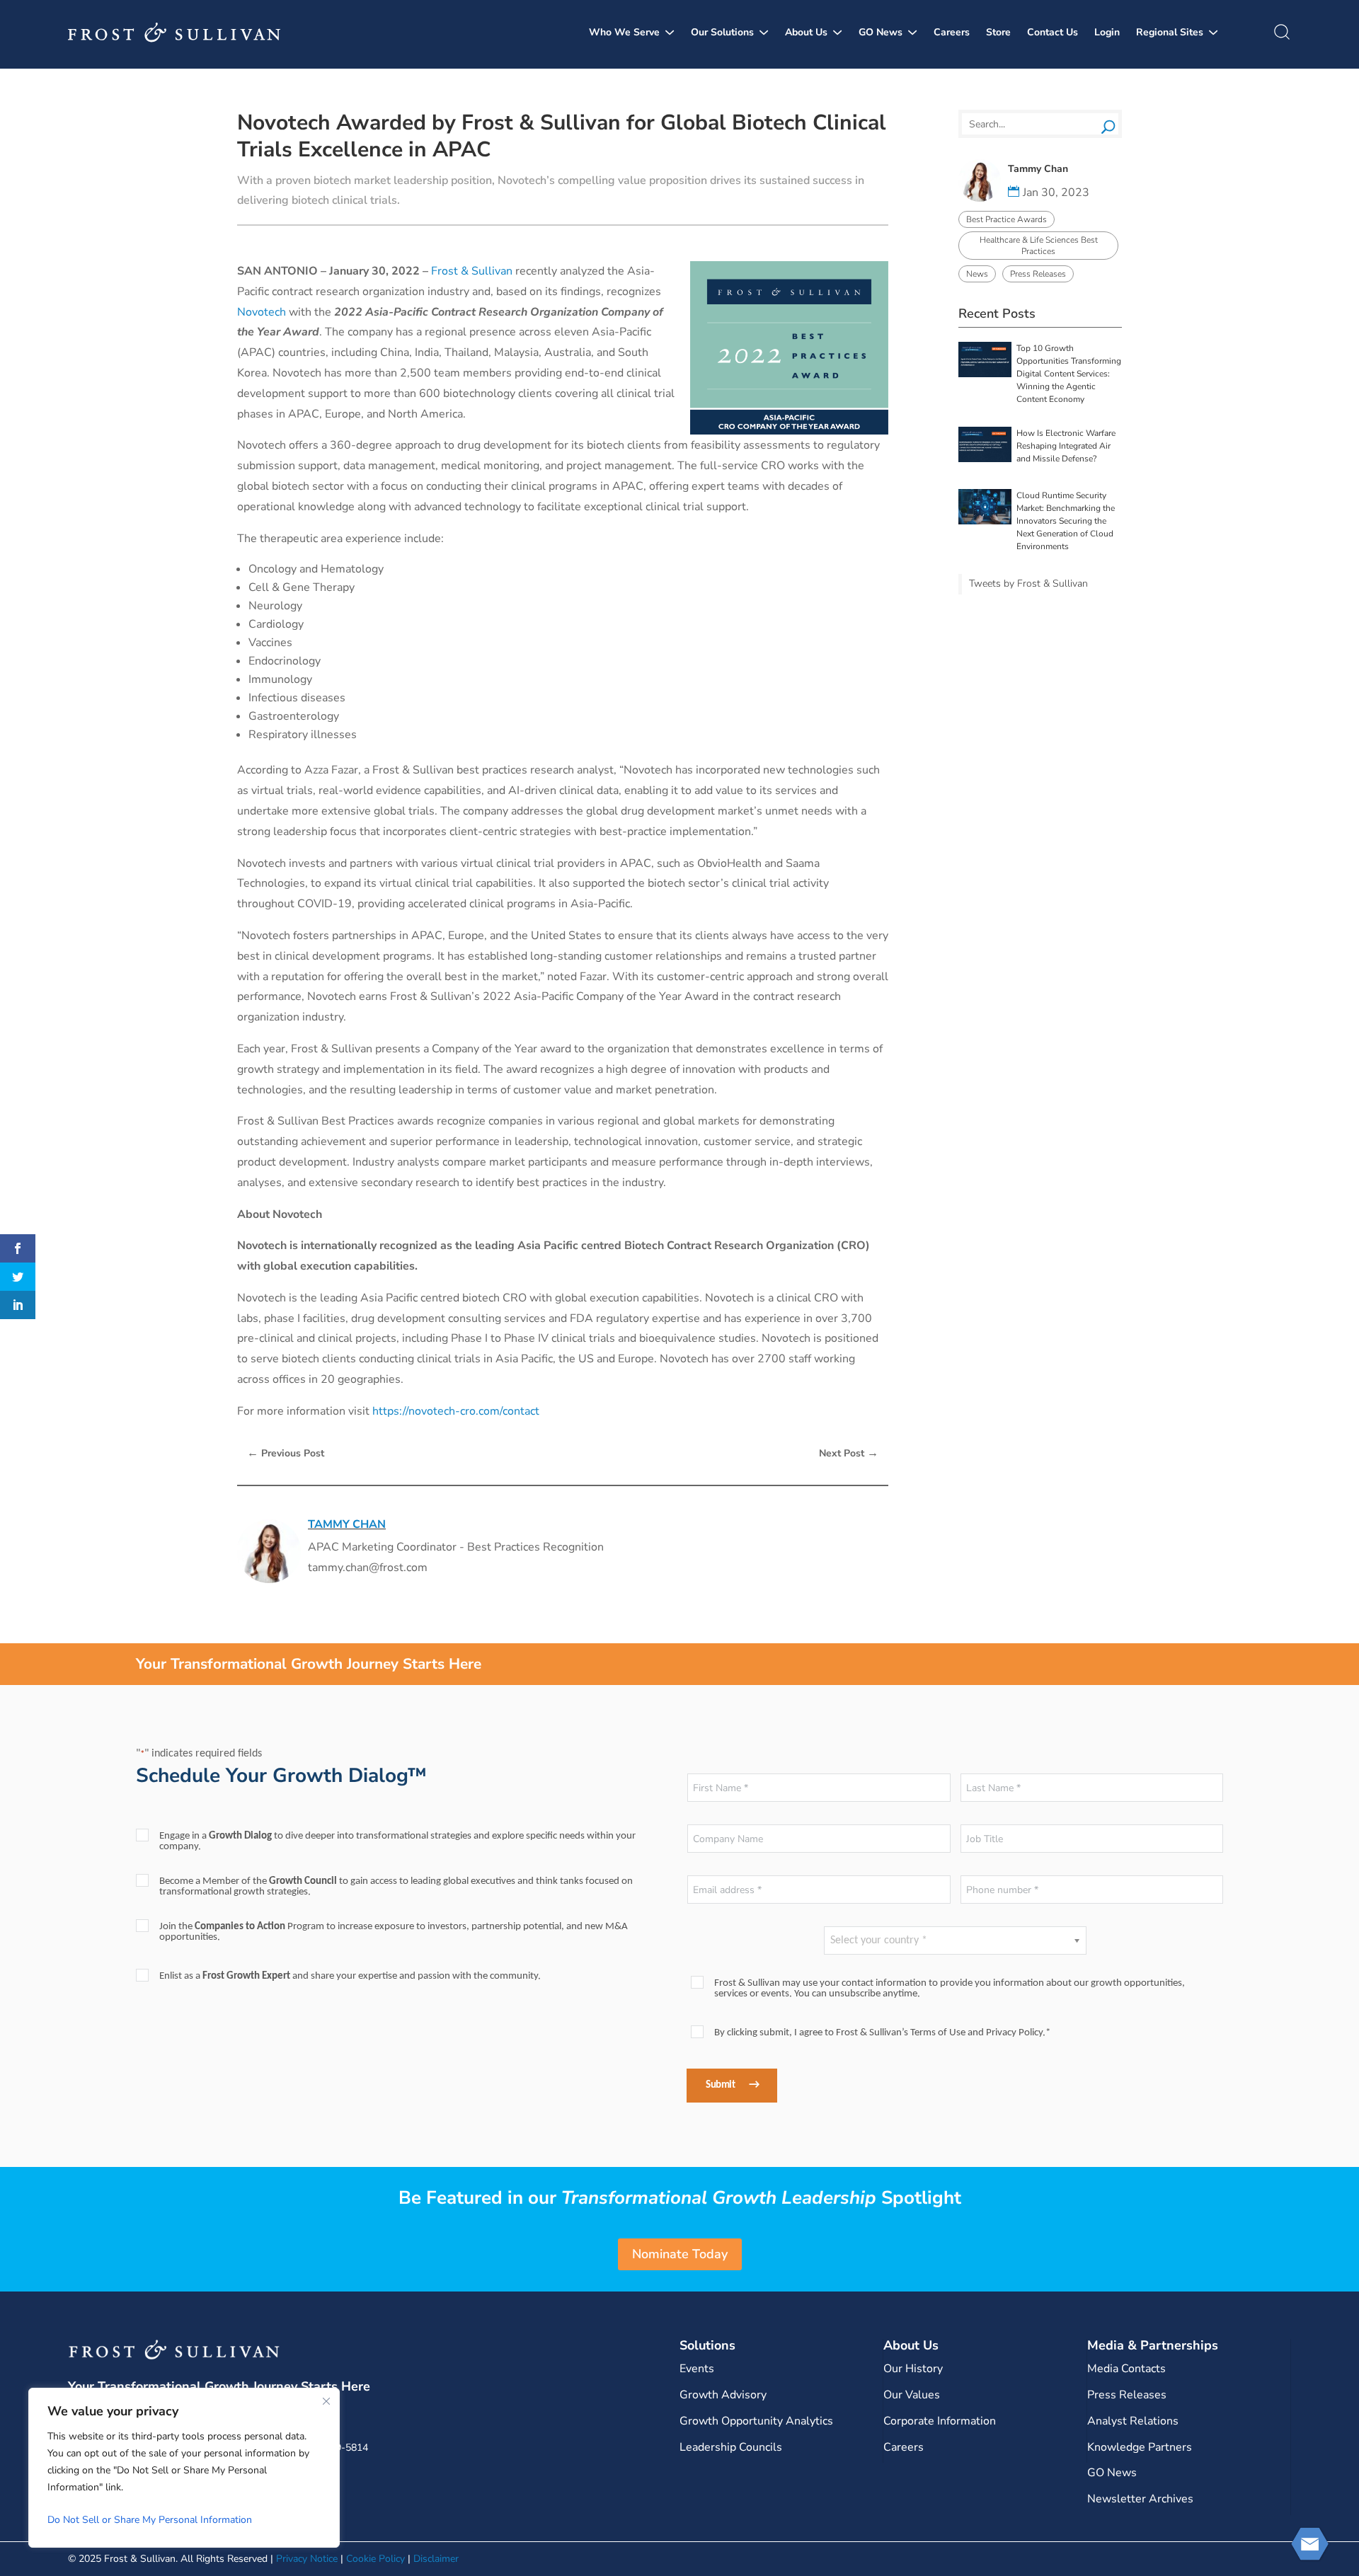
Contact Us (1053, 32)
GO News (881, 32)
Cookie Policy (375, 2559)
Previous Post (286, 1453)
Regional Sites (1170, 32)
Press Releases (1038, 274)
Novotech (262, 312)
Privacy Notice (307, 2559)
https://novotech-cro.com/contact (456, 1411)
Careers (952, 32)
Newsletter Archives (1140, 2499)
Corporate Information (940, 2421)
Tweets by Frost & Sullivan (1028, 583)
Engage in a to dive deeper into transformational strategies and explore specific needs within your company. (397, 1841)
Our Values (912, 2395)
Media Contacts (1126, 2369)
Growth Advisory (723, 2395)
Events (697, 2369)
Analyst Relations (1133, 2421)
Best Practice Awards (1007, 219)
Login (1107, 32)
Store (998, 32)
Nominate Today (680, 2254)
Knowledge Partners (1140, 2447)
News (977, 274)
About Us (806, 32)
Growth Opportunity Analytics (756, 2421)
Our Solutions (722, 32)
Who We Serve (624, 32)
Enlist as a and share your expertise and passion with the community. (350, 1976)
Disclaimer (436, 2559)
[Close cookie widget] (326, 2401)
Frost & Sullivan (472, 271)
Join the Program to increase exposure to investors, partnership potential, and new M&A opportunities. (394, 1932)
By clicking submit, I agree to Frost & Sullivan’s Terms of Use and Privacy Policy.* (882, 2033)
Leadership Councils (731, 2447)
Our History (913, 2369)
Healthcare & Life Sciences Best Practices (1039, 246)
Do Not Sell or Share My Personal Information (150, 2520)
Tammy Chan (347, 1524)
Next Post (849, 1453)
